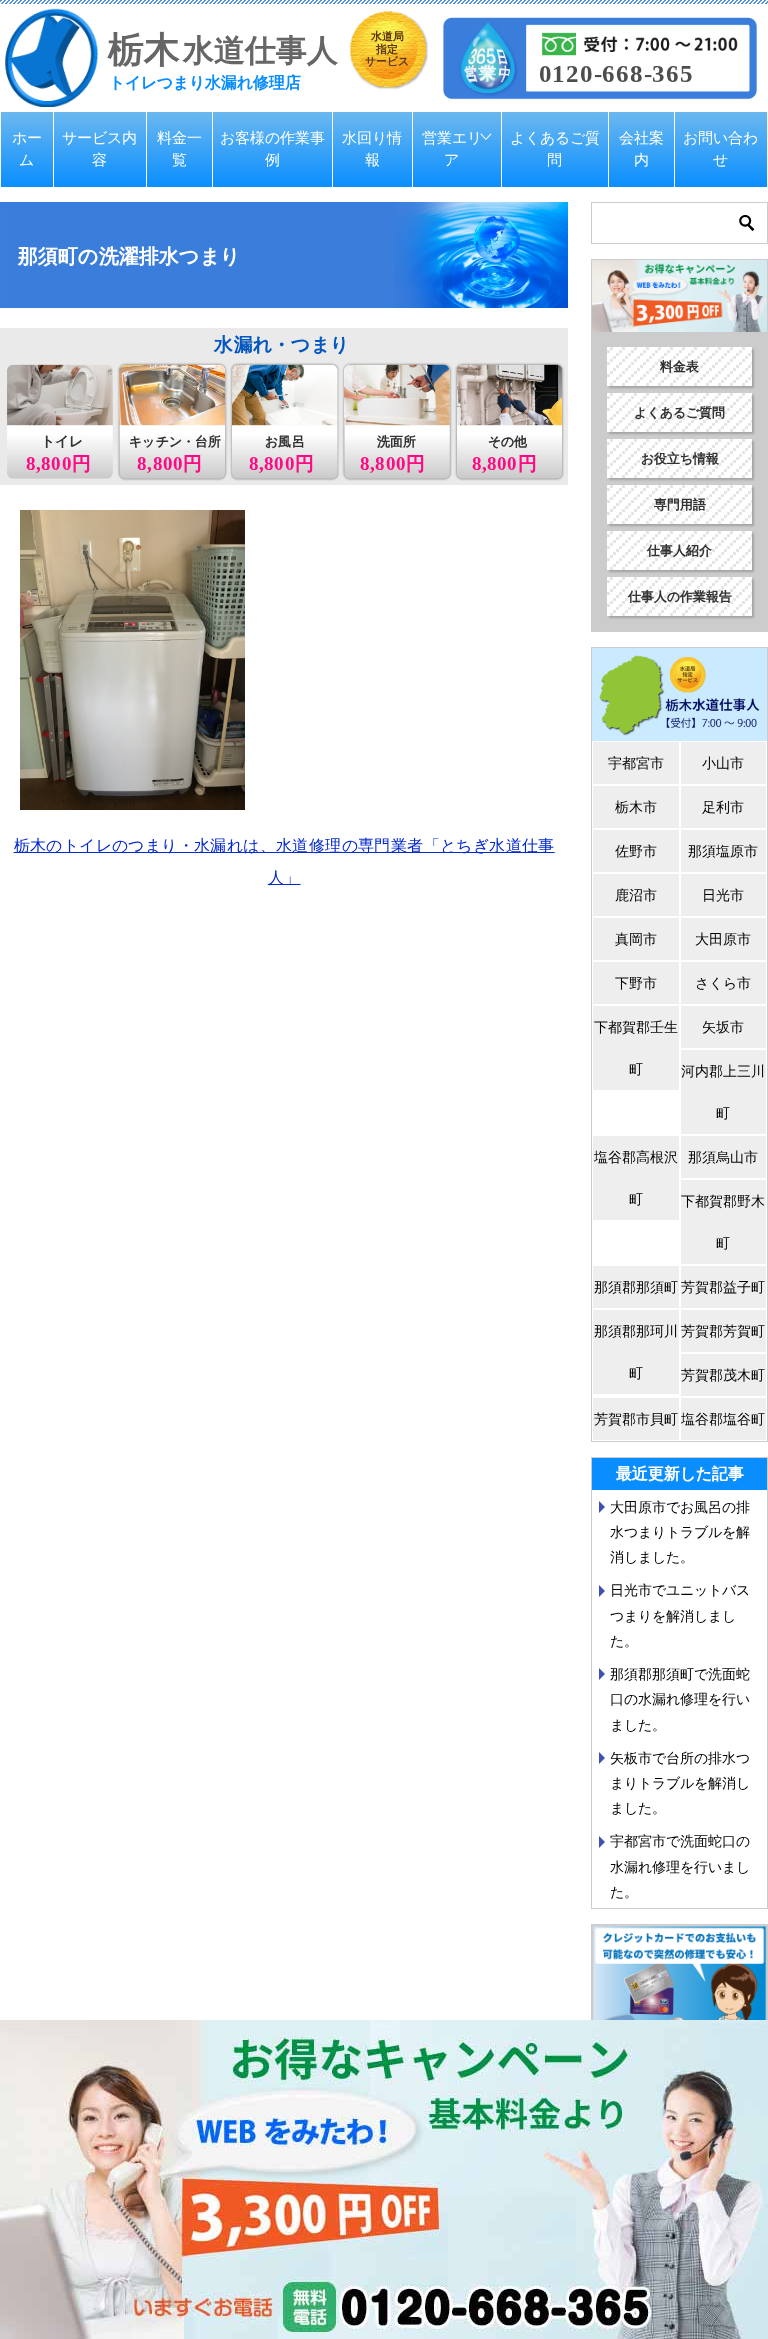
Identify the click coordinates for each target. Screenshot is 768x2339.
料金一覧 (179, 149)
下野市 (636, 983)
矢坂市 (723, 1027)
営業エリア (452, 149)
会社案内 (641, 149)
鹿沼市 (636, 895)
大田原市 (723, 939)
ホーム (27, 149)
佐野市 (636, 851)
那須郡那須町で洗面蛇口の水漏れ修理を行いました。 (680, 1699)
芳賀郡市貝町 (636, 1419)
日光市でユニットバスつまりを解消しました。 (680, 1615)
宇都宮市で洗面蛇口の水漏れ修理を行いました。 (680, 1866)
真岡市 (636, 939)
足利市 (723, 807)
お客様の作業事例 (272, 149)
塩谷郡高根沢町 (636, 1178)
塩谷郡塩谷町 (723, 1419)
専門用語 (680, 504)
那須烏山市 (723, 1157)
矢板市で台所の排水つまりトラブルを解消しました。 (680, 1783)
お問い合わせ (720, 149)
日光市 (723, 895)
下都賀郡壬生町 (636, 1048)
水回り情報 (372, 149)
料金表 (679, 366)
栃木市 (636, 807)
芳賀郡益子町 (723, 1287)
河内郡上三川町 (723, 1092)
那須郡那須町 (636, 1287)
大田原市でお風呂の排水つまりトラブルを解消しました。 (680, 1532)
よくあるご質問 (555, 149)
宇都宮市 (636, 763)
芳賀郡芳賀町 (723, 1331)
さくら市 (723, 983)
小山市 (723, 763)
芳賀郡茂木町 (723, 1375)
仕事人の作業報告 (680, 596)
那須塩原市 (723, 851)
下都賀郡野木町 (723, 1222)
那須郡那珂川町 (636, 1352)
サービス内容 (99, 149)
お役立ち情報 (680, 458)
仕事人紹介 (679, 550)
